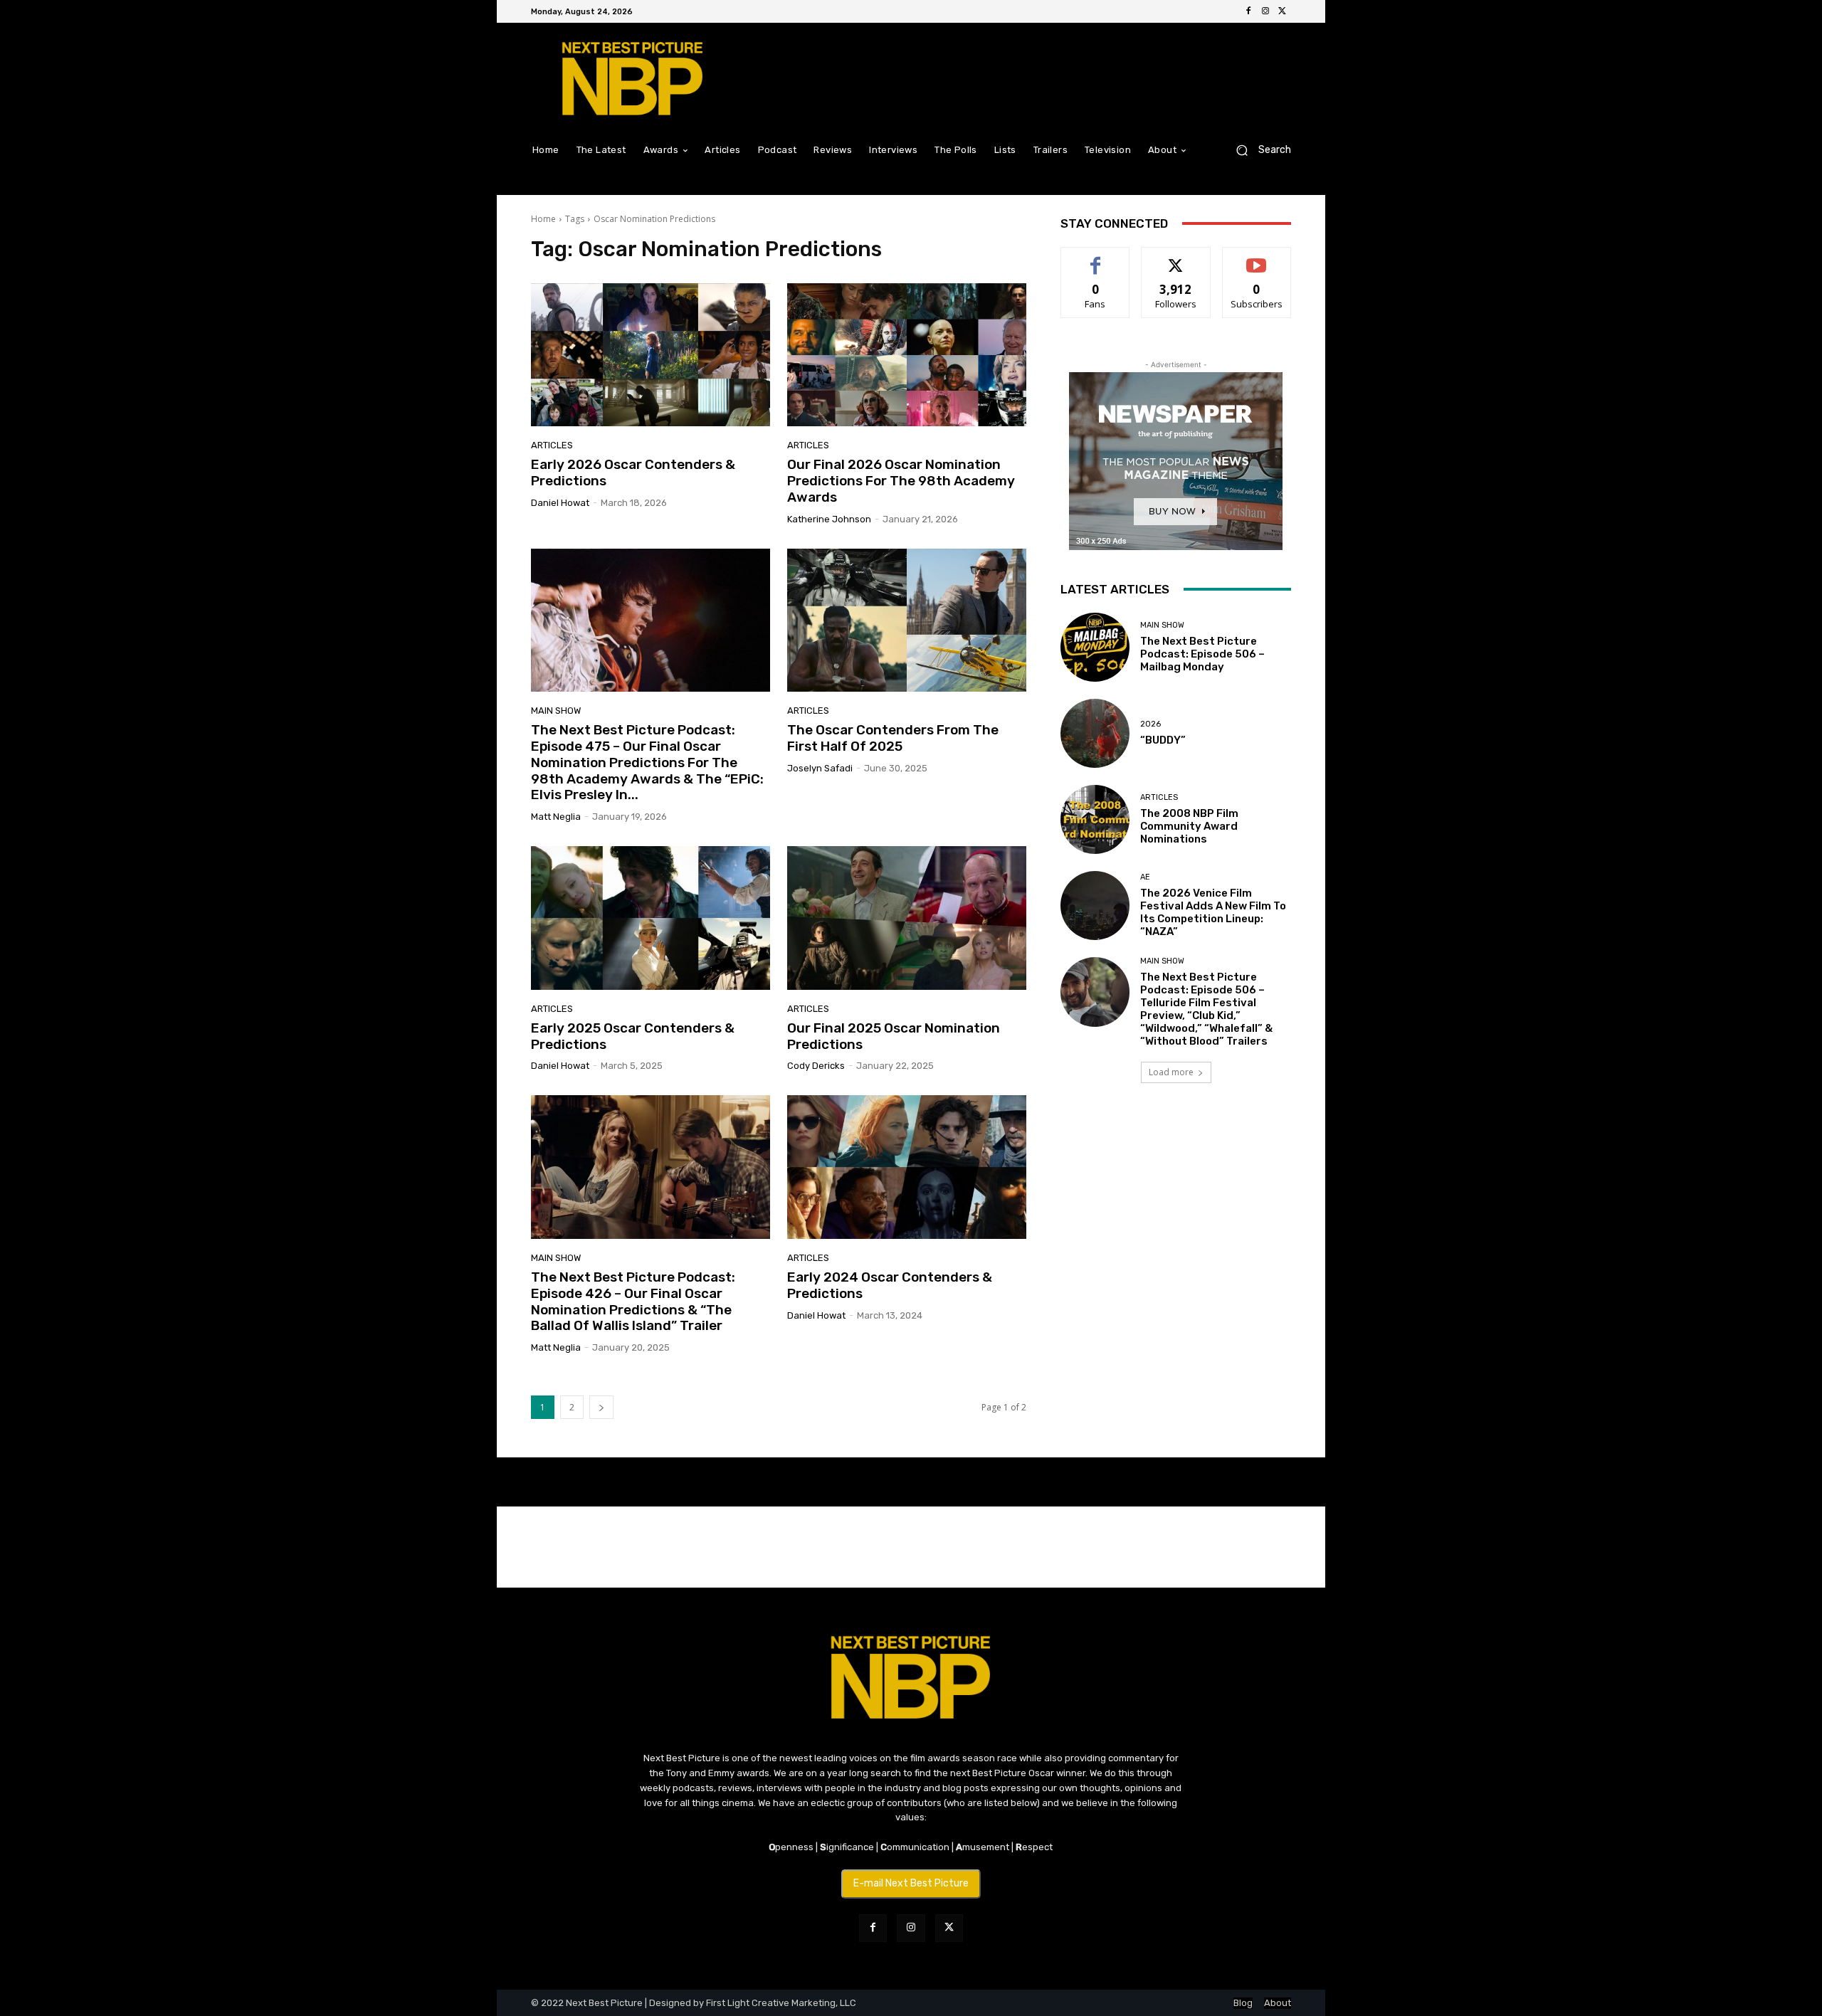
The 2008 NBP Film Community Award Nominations (1189, 826)
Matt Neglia (556, 817)
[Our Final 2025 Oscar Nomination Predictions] (907, 918)
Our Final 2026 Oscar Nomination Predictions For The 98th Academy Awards (901, 481)
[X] (1283, 11)
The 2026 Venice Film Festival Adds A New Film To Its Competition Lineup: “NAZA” (1213, 912)
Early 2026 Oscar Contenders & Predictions (633, 473)
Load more (1171, 1072)
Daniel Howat (560, 503)
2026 (1150, 724)
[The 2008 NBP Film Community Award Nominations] (1095, 819)
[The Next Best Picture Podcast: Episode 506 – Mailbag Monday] (1095, 647)
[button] (1258, 150)
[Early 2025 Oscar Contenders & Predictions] (651, 918)
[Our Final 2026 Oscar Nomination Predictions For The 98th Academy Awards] (907, 355)
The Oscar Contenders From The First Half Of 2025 (893, 738)
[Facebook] (1248, 11)
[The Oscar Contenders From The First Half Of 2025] (907, 621)
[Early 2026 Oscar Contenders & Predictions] (651, 355)
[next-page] (601, 1407)
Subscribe (1257, 258)
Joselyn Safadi (820, 768)
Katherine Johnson (829, 519)
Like (1096, 258)
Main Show (556, 711)
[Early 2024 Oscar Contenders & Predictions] (907, 1167)
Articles (552, 445)
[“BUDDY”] (1095, 733)
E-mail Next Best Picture (911, 1883)
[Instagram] (1265, 11)
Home (543, 219)
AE (1145, 877)
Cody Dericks (816, 1066)
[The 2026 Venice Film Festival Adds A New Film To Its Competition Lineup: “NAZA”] (1095, 906)
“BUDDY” (1163, 740)
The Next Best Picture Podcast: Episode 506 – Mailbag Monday (1202, 654)
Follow (1176, 258)
